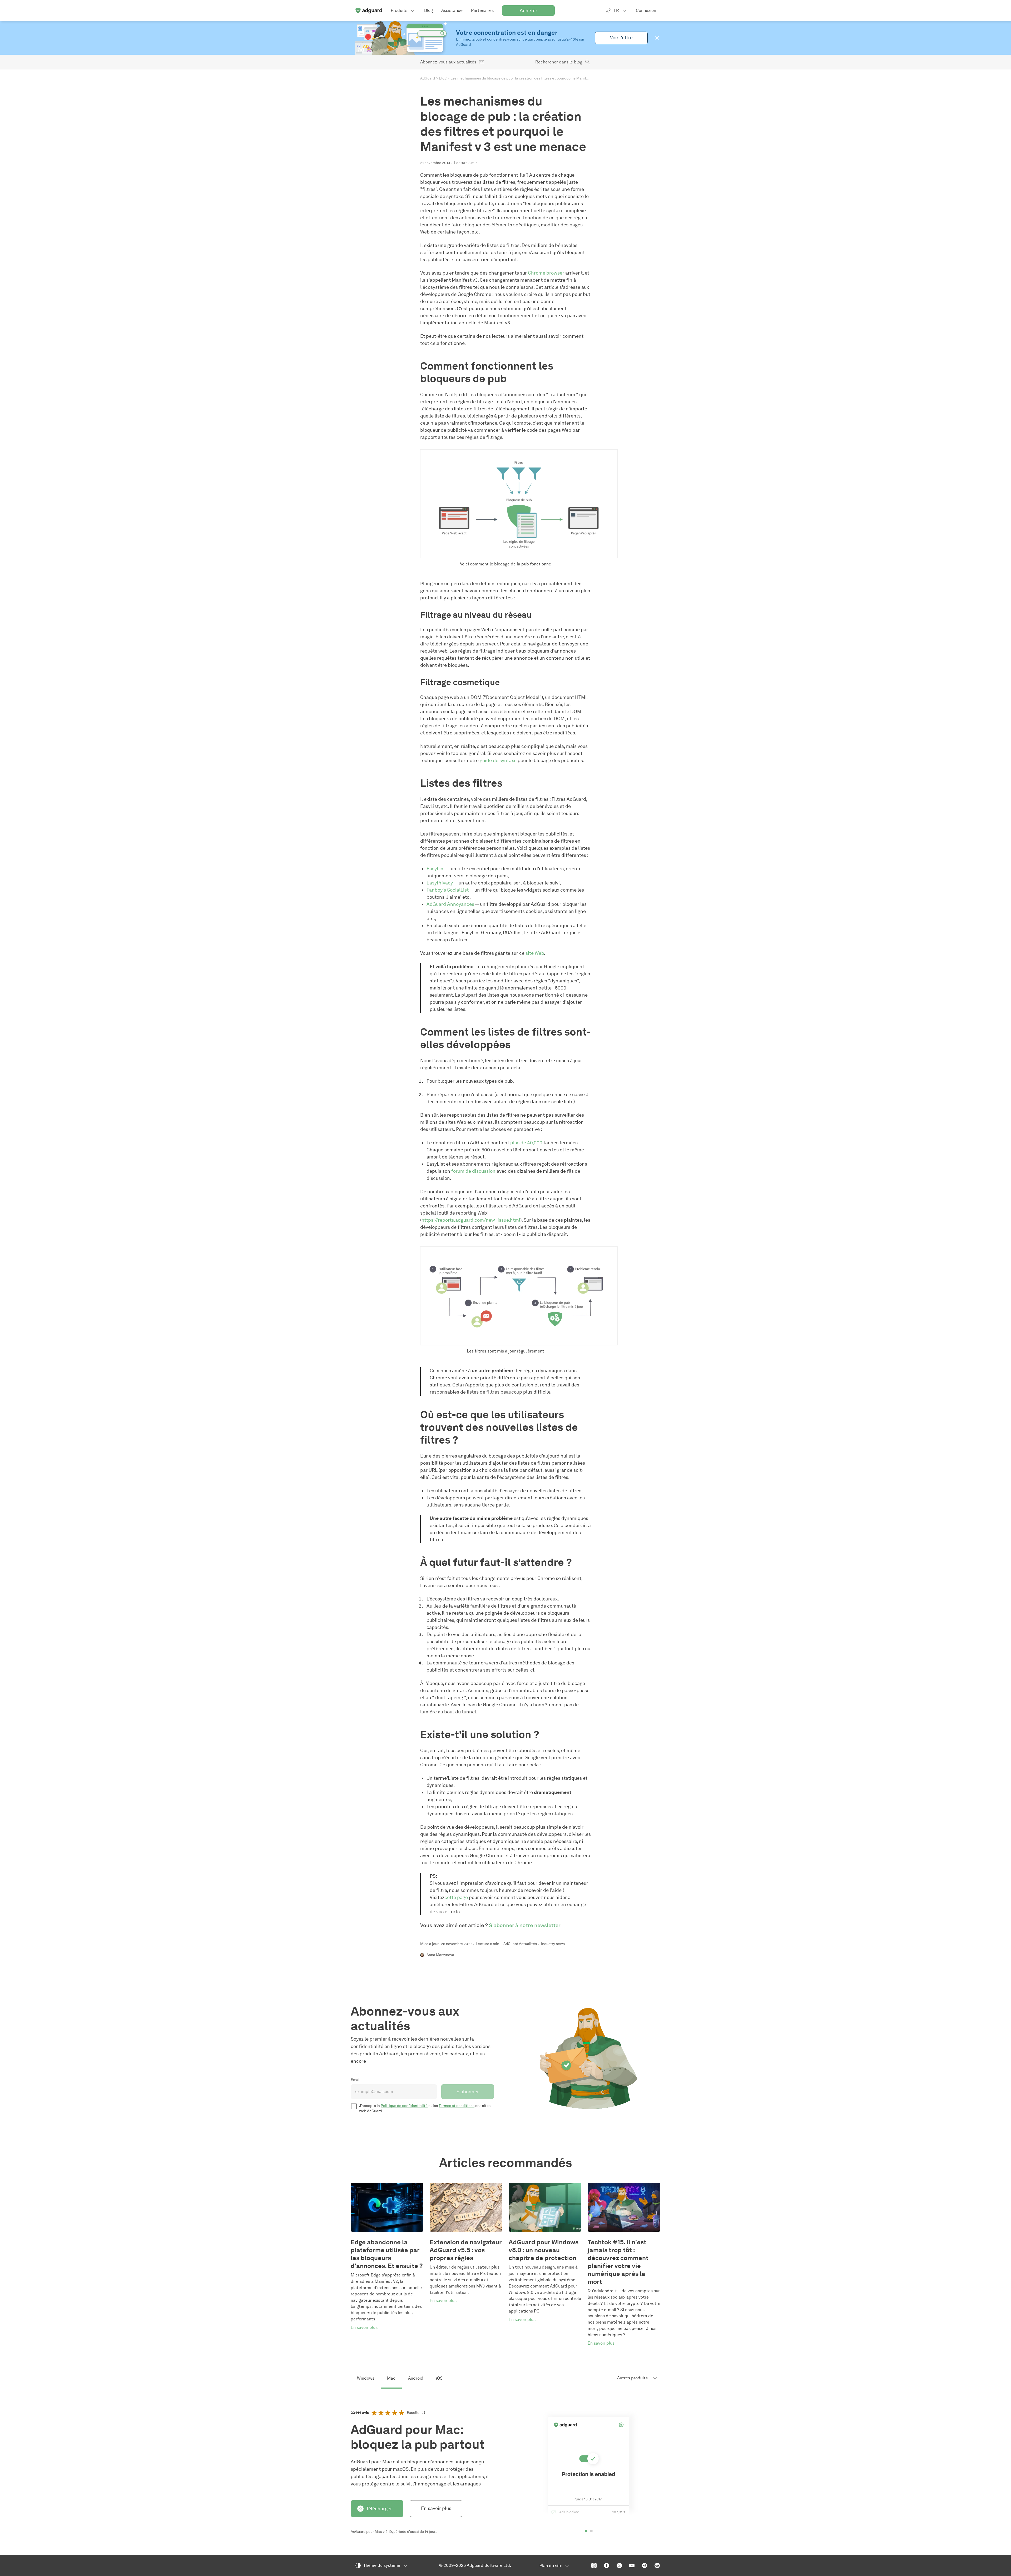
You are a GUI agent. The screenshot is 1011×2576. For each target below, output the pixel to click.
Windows (366, 2378)
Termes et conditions (457, 2106)
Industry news (553, 1944)
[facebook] (607, 2565)
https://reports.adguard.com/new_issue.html (471, 1220)
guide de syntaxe (498, 760)
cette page (456, 1897)
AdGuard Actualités (520, 1944)
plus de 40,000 (526, 1143)
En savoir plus (436, 2508)
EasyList (436, 869)
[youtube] (632, 2565)
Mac (391, 2378)
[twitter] (619, 2565)
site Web (535, 953)
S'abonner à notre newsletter (525, 1925)
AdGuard (428, 78)
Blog (443, 78)
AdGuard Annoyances (450, 904)
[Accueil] (369, 11)
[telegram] (645, 2565)
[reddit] (657, 2565)
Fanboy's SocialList (448, 890)
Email (356, 2080)
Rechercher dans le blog (559, 62)
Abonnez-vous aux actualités (448, 62)
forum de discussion (473, 1171)
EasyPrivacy (440, 883)
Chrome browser (546, 273)
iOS (439, 2378)
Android (416, 2378)
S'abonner (468, 2092)
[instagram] (594, 2565)
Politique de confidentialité (404, 2106)
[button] (657, 38)
